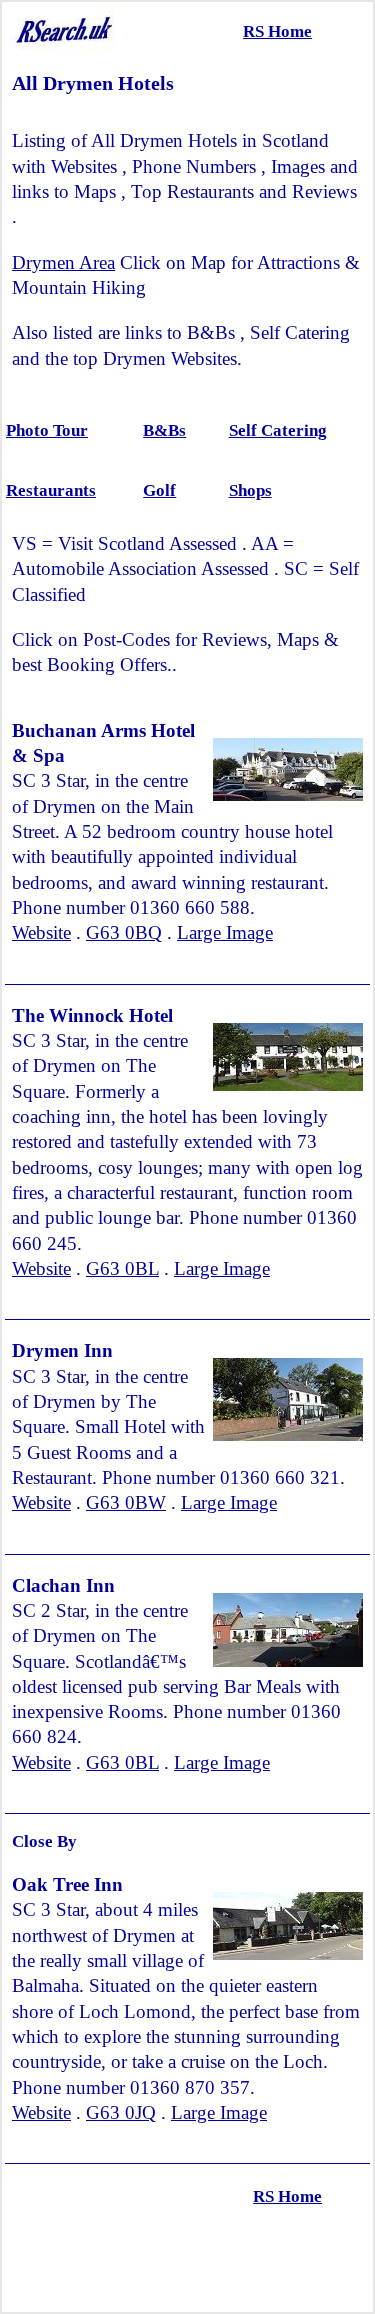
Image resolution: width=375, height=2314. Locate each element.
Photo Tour (47, 430)
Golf (159, 490)
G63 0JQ (121, 2112)
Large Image (225, 932)
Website (41, 932)
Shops (250, 490)
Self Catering (278, 430)
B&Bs (164, 430)
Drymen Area (63, 262)
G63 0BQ (124, 932)
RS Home (277, 31)
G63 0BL (122, 1268)
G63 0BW (126, 1502)
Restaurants (51, 490)
